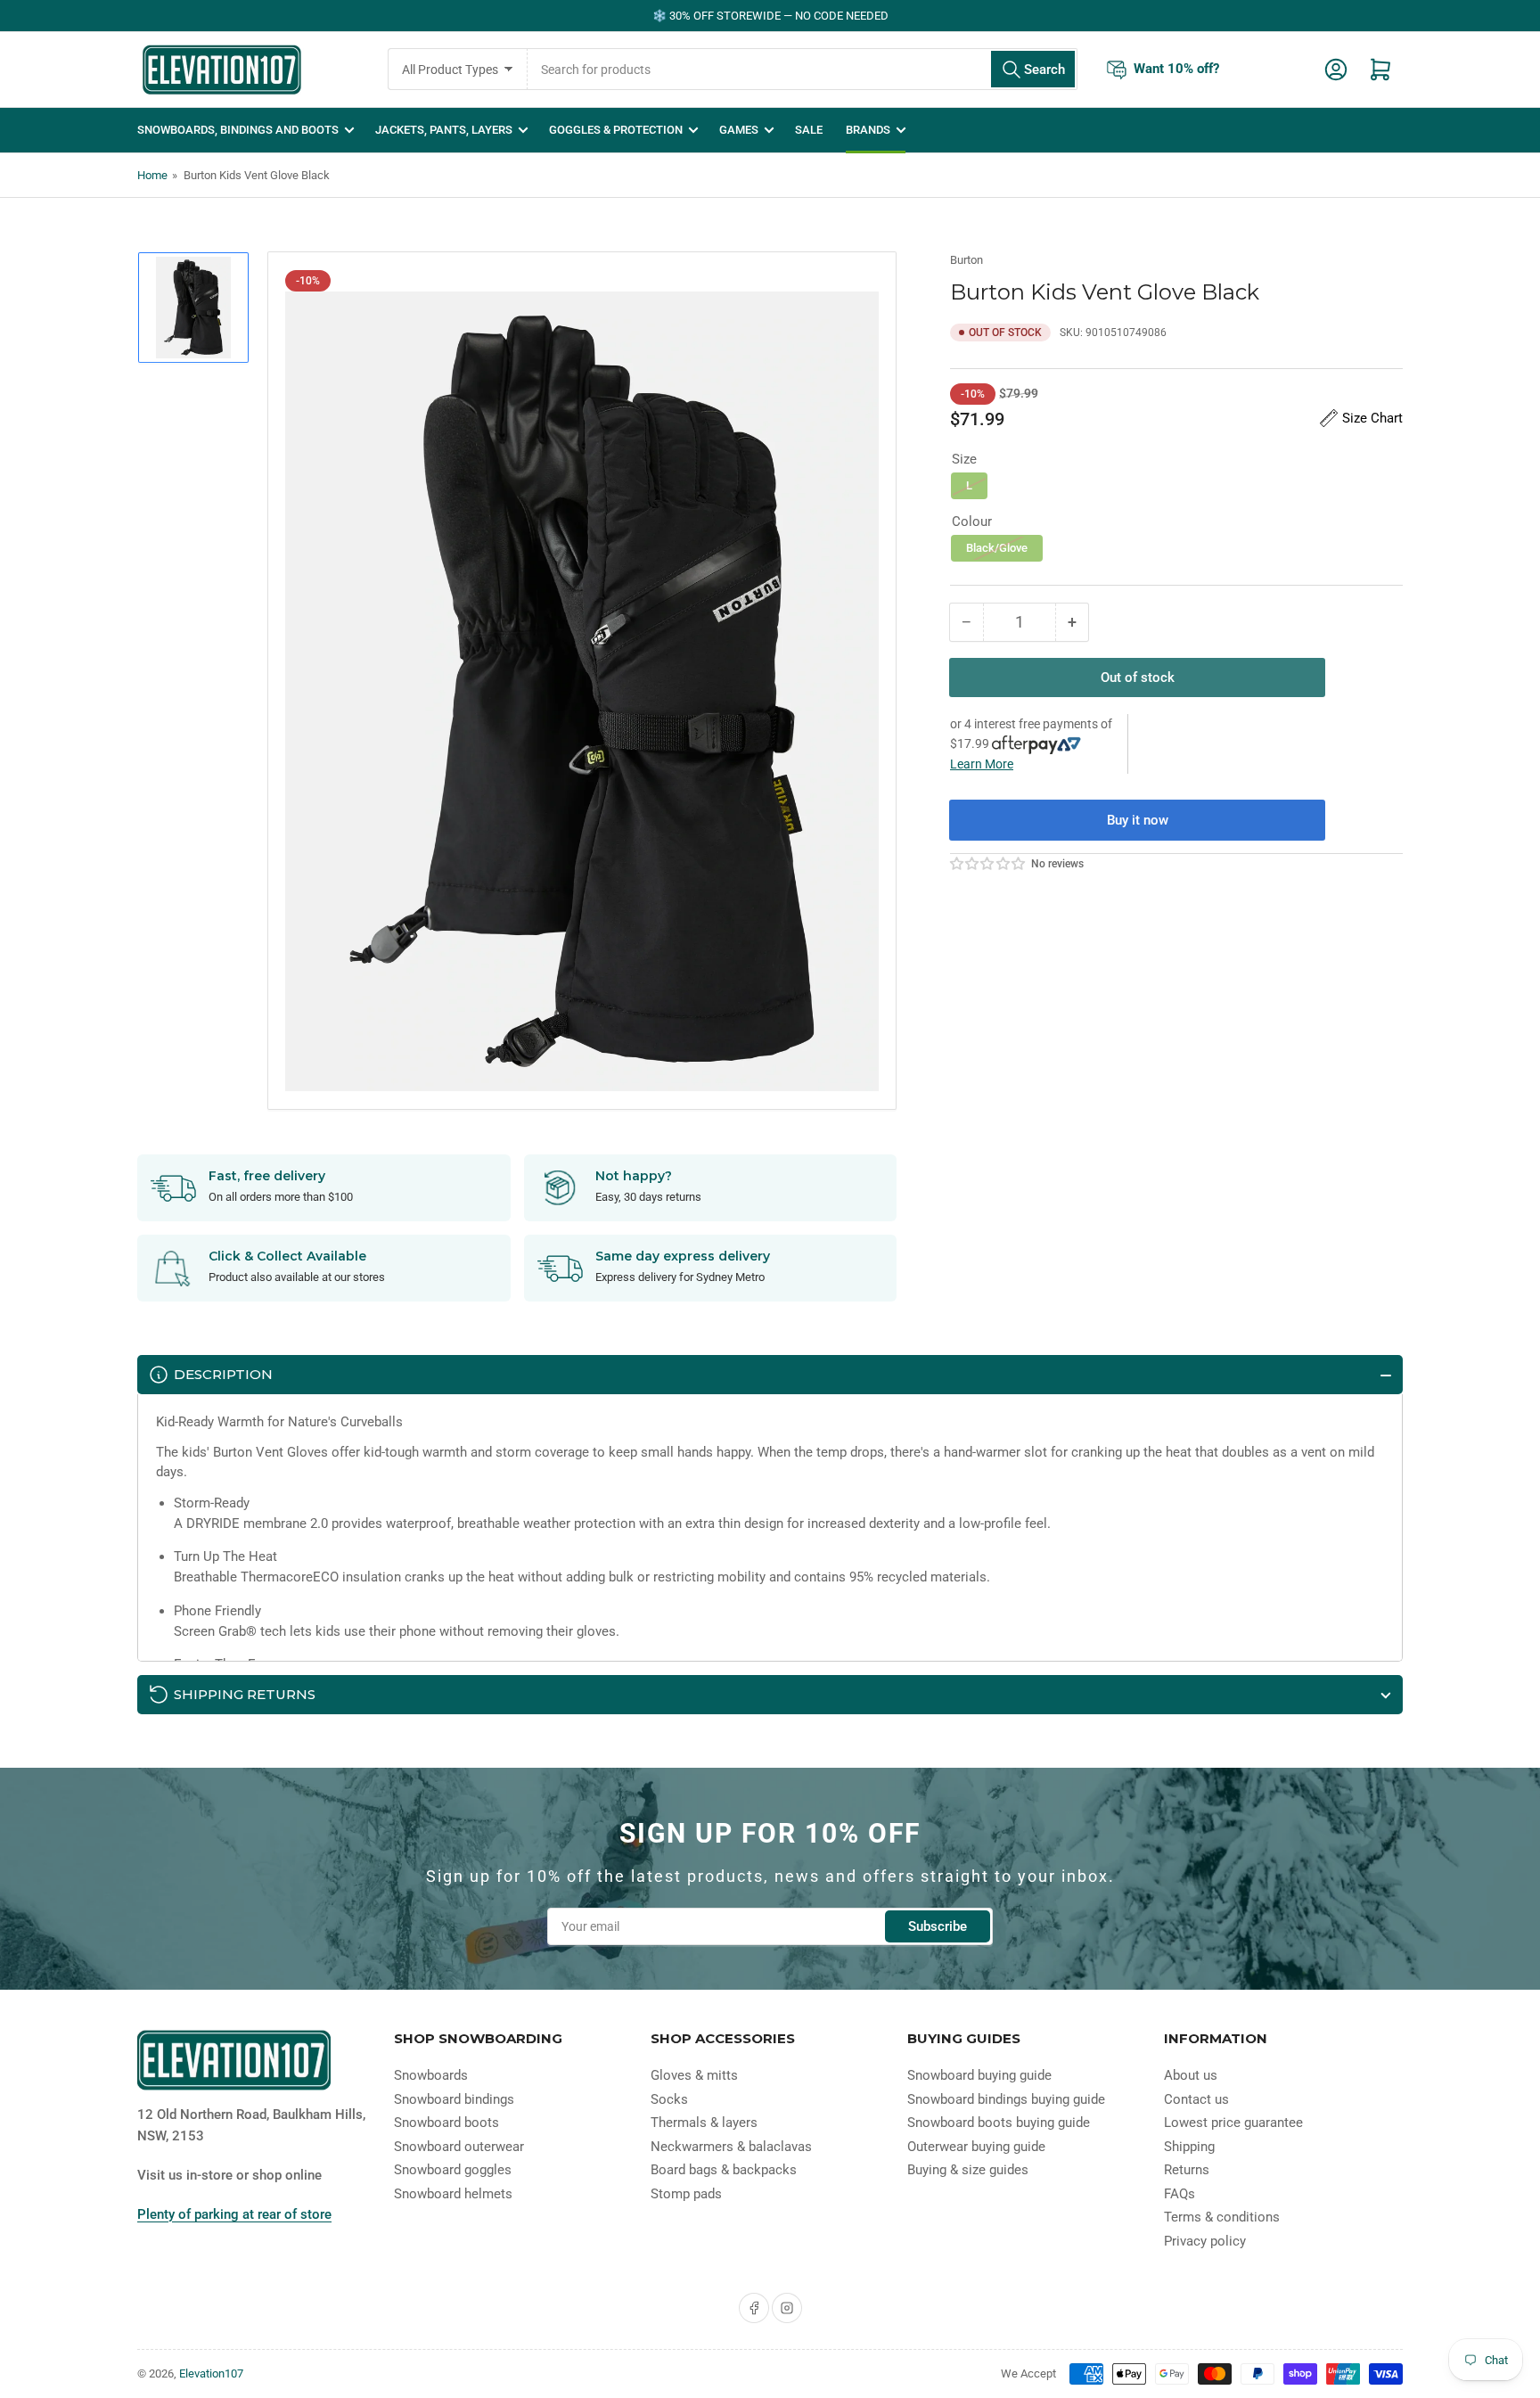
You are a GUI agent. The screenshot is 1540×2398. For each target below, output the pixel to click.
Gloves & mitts (694, 2075)
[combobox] (803, 69)
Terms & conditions (1222, 2217)
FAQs (1180, 2194)
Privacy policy (1205, 2241)
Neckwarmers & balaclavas (731, 2147)
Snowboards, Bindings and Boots (238, 130)
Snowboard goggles (453, 2170)
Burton (967, 260)
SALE (809, 130)
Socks (669, 2099)
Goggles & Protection (616, 130)
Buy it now (1138, 820)
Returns (1187, 2170)
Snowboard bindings (454, 2099)
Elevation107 (211, 2373)
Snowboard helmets (453, 2194)
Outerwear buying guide (976, 2147)
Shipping (1189, 2147)
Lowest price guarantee (1233, 2123)
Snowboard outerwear (459, 2147)
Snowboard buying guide (979, 2075)
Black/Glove (997, 548)
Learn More (982, 764)
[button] (988, 864)
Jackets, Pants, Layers (444, 130)
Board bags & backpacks (724, 2170)
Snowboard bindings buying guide (1006, 2099)
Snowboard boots (446, 2123)
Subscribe (938, 1926)
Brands (868, 130)
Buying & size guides (968, 2170)
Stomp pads (686, 2194)
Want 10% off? (1176, 69)
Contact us (1196, 2099)
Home (152, 175)
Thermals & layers (704, 2123)
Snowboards (431, 2075)
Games (739, 130)
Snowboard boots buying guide (999, 2123)
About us (1191, 2075)
